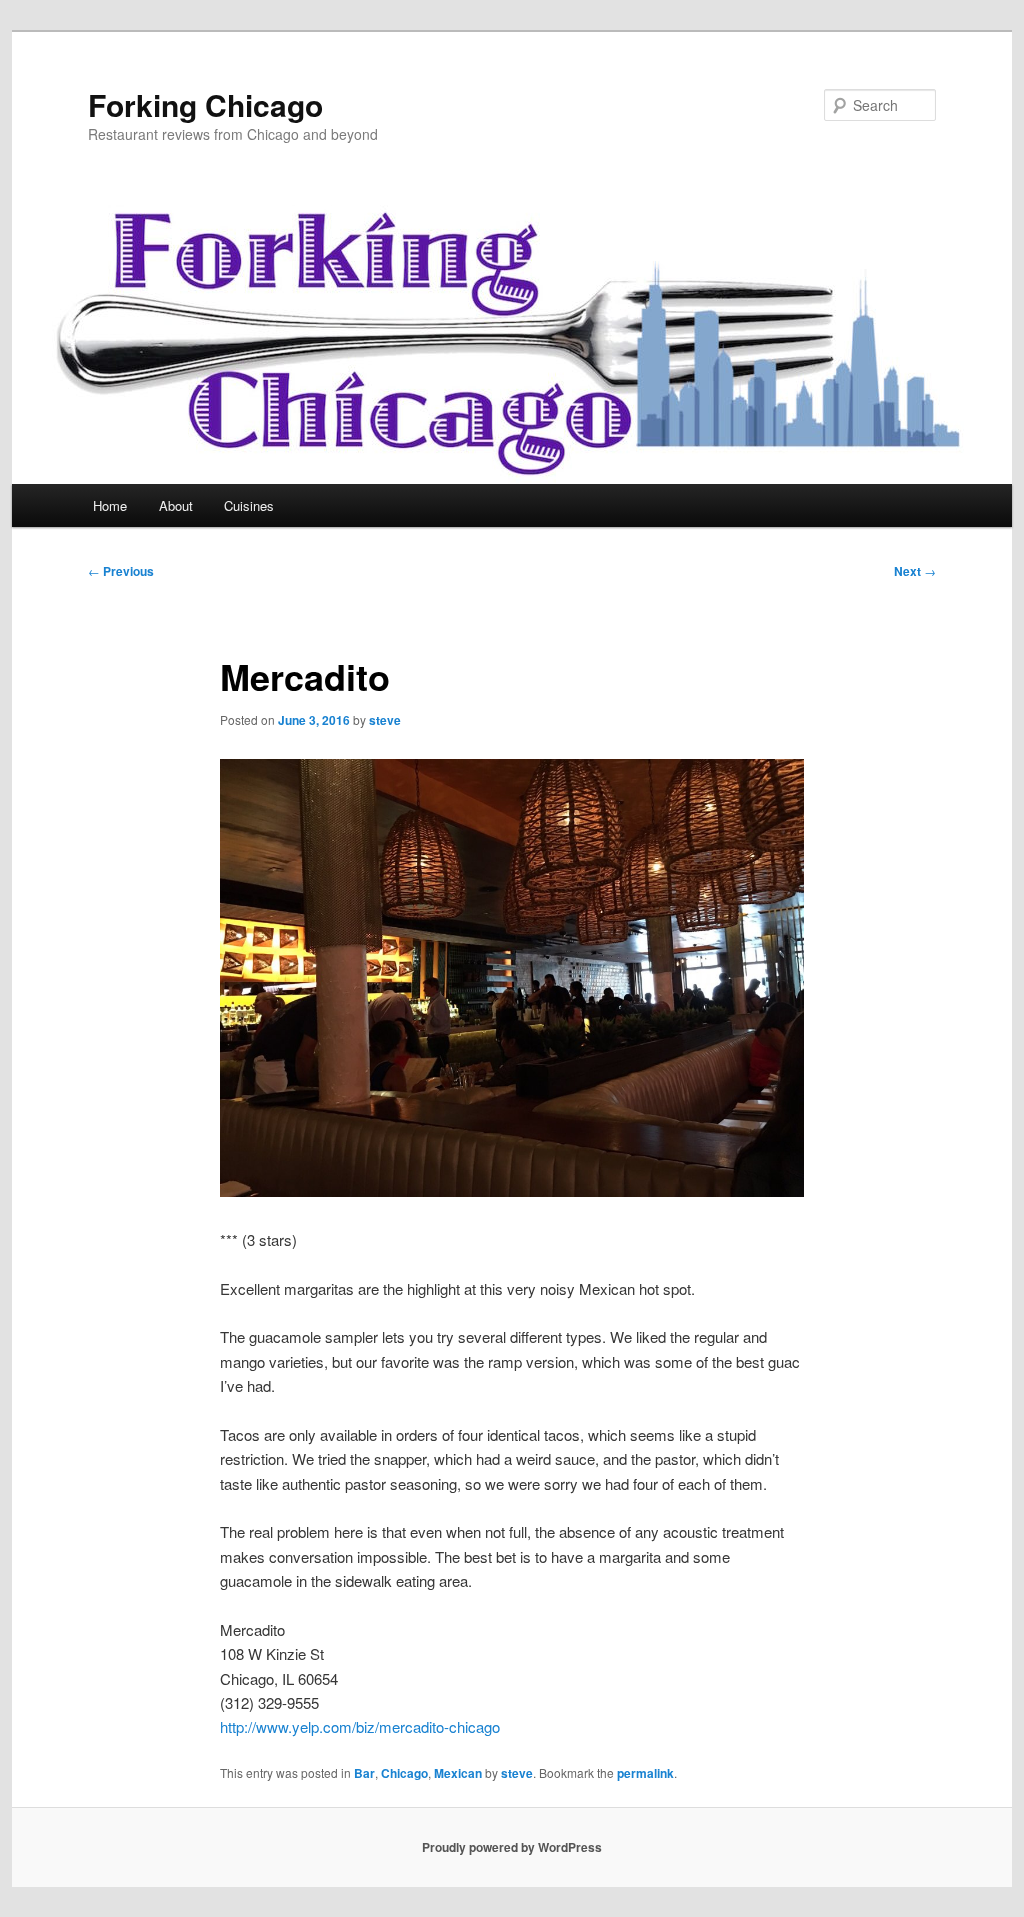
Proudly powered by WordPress (512, 1847)
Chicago (404, 1773)
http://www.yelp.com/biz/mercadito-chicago (360, 1726)
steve (385, 720)
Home (110, 505)
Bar (364, 1773)
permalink (645, 1773)
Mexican (458, 1773)
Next (915, 571)
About (176, 505)
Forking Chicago (205, 104)
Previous (121, 571)
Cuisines (249, 505)
